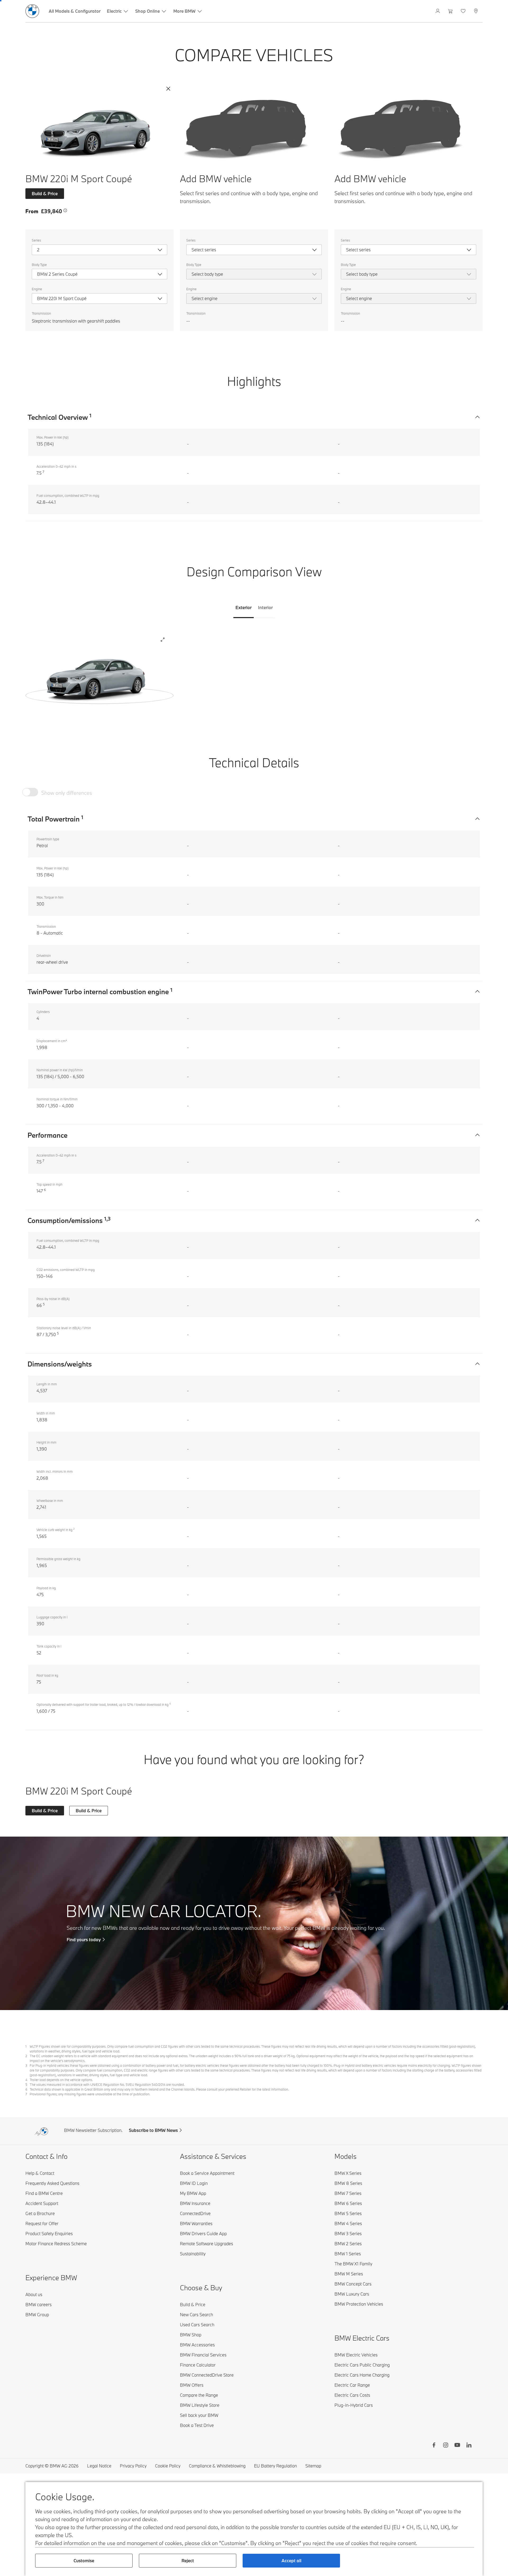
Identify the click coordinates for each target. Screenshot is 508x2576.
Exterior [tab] (244, 607)
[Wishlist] (464, 11)
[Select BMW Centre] (476, 11)
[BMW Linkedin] (469, 2446)
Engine (37, 289)
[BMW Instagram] (446, 2446)
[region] (99, 675)
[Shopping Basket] (451, 11)
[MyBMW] (438, 11)
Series (36, 240)
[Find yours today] (254, 1923)
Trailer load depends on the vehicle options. (61, 2080)
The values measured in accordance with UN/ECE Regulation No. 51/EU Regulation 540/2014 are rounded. (107, 2084)
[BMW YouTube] (457, 2446)
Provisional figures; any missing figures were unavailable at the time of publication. (90, 2094)
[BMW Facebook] (434, 2446)
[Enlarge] (163, 640)
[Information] (65, 211)
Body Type (39, 265)
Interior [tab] (265, 607)
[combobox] (99, 250)
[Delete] (168, 89)
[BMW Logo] (32, 11)
